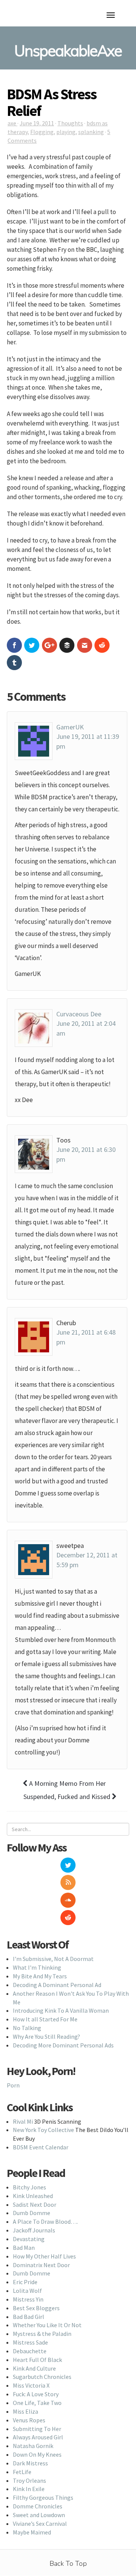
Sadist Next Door (35, 2204)
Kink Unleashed (33, 2196)
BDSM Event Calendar (41, 2147)
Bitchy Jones (29, 2187)
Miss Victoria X (31, 2385)
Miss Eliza (25, 2411)
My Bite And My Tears (40, 1976)
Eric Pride (25, 2282)
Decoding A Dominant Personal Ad (57, 1985)
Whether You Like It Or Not (47, 2325)
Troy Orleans (29, 2480)
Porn (13, 2085)
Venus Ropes (29, 2420)
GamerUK (70, 727)
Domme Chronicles (38, 2506)
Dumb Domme (32, 2213)
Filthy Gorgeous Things (43, 2497)
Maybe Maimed (32, 2532)
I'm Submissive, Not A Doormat (53, 1959)
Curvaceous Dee (79, 1014)
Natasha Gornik (33, 2446)
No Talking (27, 2028)
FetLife (22, 2472)
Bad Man (24, 2248)
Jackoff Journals (34, 2230)
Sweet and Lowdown (39, 2515)
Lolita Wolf (27, 2291)
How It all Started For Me (45, 2019)
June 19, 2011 (37, 123)
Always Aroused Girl (38, 2437)
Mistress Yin (28, 2299)
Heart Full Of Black (37, 2360)
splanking (91, 132)
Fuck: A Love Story (36, 2394)
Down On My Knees (37, 2454)
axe (12, 123)
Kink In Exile (29, 2489)
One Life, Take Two (37, 2403)
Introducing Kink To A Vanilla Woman (61, 2010)
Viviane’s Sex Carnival (40, 2524)
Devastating (29, 2239)
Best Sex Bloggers (36, 2308)
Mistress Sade (30, 2342)
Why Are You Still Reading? (46, 2036)
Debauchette (30, 2351)
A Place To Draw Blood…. (45, 2221)
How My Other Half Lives (44, 2256)
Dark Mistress (30, 2463)
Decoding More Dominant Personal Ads (63, 2045)
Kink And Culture (34, 2368)
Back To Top (68, 2564)
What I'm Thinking (37, 1967)
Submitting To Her (37, 2429)
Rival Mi (23, 2121)
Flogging (42, 132)
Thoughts (70, 123)
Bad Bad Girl (29, 2317)
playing (66, 132)
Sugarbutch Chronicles (42, 2377)
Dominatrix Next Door (41, 2265)
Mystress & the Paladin (42, 2334)
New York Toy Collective (43, 2130)
